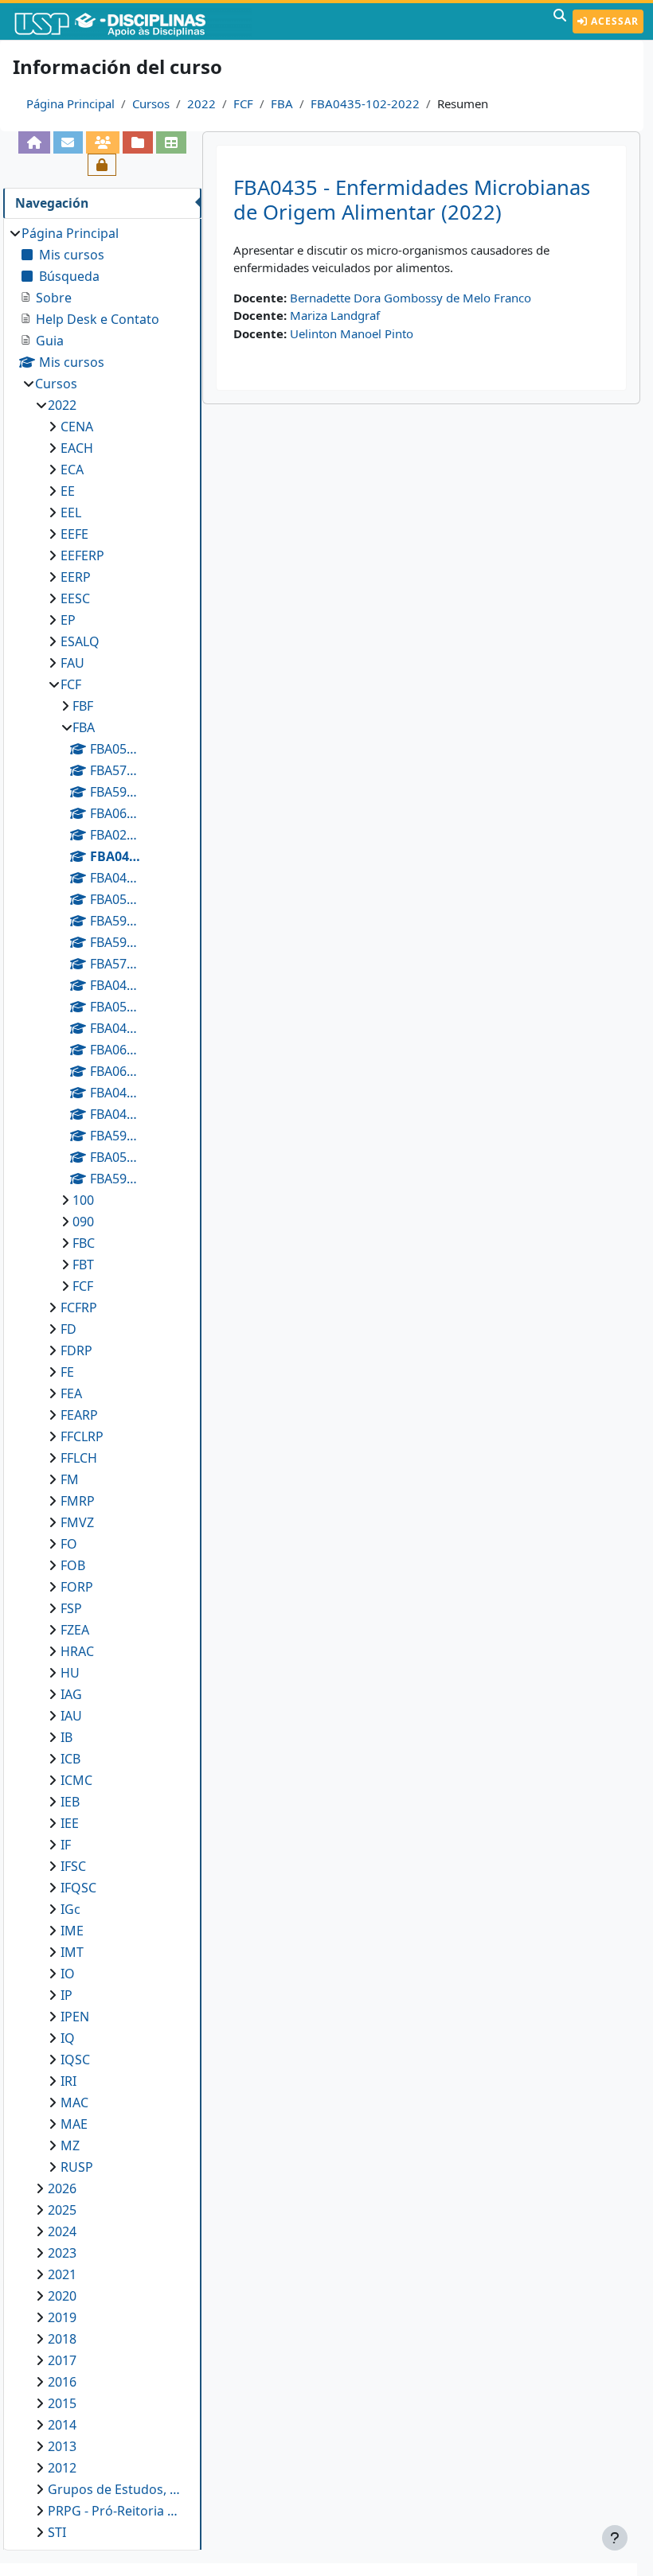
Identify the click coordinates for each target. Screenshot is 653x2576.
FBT (83, 1265)
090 (83, 1222)
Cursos (151, 103)
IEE (70, 1823)
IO (68, 1974)
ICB (70, 1759)
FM (70, 1479)
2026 (62, 2188)
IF (66, 1845)
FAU (72, 663)
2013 (62, 2446)
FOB (73, 1565)
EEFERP (82, 555)
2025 (62, 2210)
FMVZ (77, 1522)
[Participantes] (103, 142)
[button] (560, 21)
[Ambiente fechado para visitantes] (102, 165)
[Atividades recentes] (138, 142)
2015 (62, 2403)
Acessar (613, 21)
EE (68, 491)
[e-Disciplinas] (134, 21)
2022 (201, 103)
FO (69, 1544)
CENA (77, 427)
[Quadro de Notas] (171, 142)
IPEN (75, 2017)
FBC (84, 1243)
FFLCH (79, 1458)
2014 (62, 2425)
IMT (72, 1952)
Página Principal (70, 103)
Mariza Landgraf (335, 315)
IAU (71, 1716)
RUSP (77, 2167)
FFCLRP (82, 1436)
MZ (70, 2145)
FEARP (79, 1415)
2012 (62, 2468)
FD (68, 1329)
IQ (68, 2038)
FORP (77, 1587)
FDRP (76, 1350)
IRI (68, 2081)
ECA (72, 470)
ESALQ (80, 641)
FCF (243, 103)
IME (72, 1931)
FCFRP (79, 1307)
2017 (62, 2360)
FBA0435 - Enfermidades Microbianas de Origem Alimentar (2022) (412, 200)
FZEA (75, 1630)
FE (67, 1372)
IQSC (75, 2060)
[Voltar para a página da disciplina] (34, 142)
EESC (75, 598)
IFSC (73, 1866)
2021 (62, 2274)
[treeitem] (102, 1383)
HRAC (77, 1651)
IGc (70, 1909)
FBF (83, 706)
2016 (62, 2382)
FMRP (78, 1501)
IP (66, 1995)
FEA (71, 1393)
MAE (74, 2124)
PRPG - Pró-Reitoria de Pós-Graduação (117, 2511)
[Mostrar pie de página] (615, 2538)
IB (66, 1737)
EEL (71, 512)
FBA (282, 103)
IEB (70, 1802)
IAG (71, 1694)
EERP (76, 577)
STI (57, 2532)
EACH (77, 448)
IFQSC (78, 1888)
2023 (62, 2253)
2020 (62, 2296)
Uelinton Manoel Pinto (352, 333)
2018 (62, 2339)
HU (70, 1673)
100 (83, 1200)
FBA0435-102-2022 (365, 103)
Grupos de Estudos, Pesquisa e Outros (117, 2489)
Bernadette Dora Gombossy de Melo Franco (411, 298)
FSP (71, 1608)
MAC (74, 2102)
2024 (62, 2231)
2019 (62, 2317)
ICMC (76, 1780)
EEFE (74, 534)
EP (68, 620)
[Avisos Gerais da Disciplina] (68, 142)
